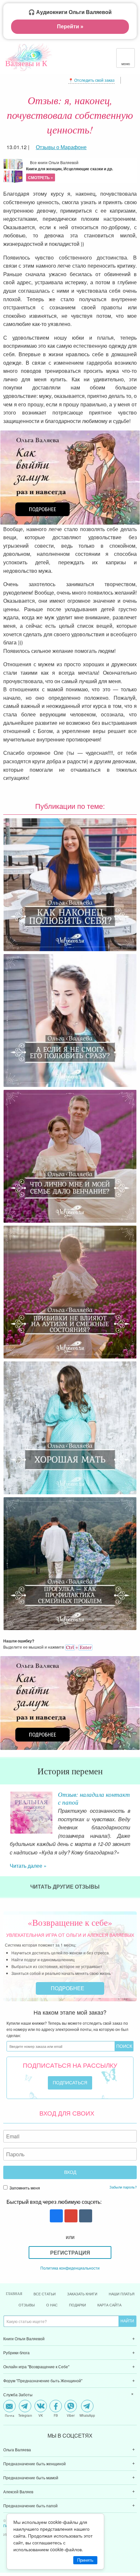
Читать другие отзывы (66, 1886)
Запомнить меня (24, 2188)
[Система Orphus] (79, 1647)
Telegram (25, 2415)
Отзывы (27, 2305)
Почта (10, 2415)
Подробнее (68, 1988)
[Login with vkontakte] (85, 2216)
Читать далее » (28, 1866)
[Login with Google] (70, 2216)
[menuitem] (70, 2339)
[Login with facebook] (56, 2216)
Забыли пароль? (123, 2187)
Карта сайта (109, 2305)
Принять (85, 2560)
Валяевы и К (26, 63)
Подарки (77, 2305)
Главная (14, 2294)
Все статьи (45, 2294)
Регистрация (70, 2252)
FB (56, 2415)
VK (41, 2415)
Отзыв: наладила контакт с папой (94, 1798)
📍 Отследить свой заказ (91, 80)
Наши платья (122, 2294)
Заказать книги (82, 2294)
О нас (52, 2305)
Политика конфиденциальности (70, 2268)
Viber (71, 2415)
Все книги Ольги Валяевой (70, 170)
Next (135, 1807)
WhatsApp (87, 2415)
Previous (5, 1807)
